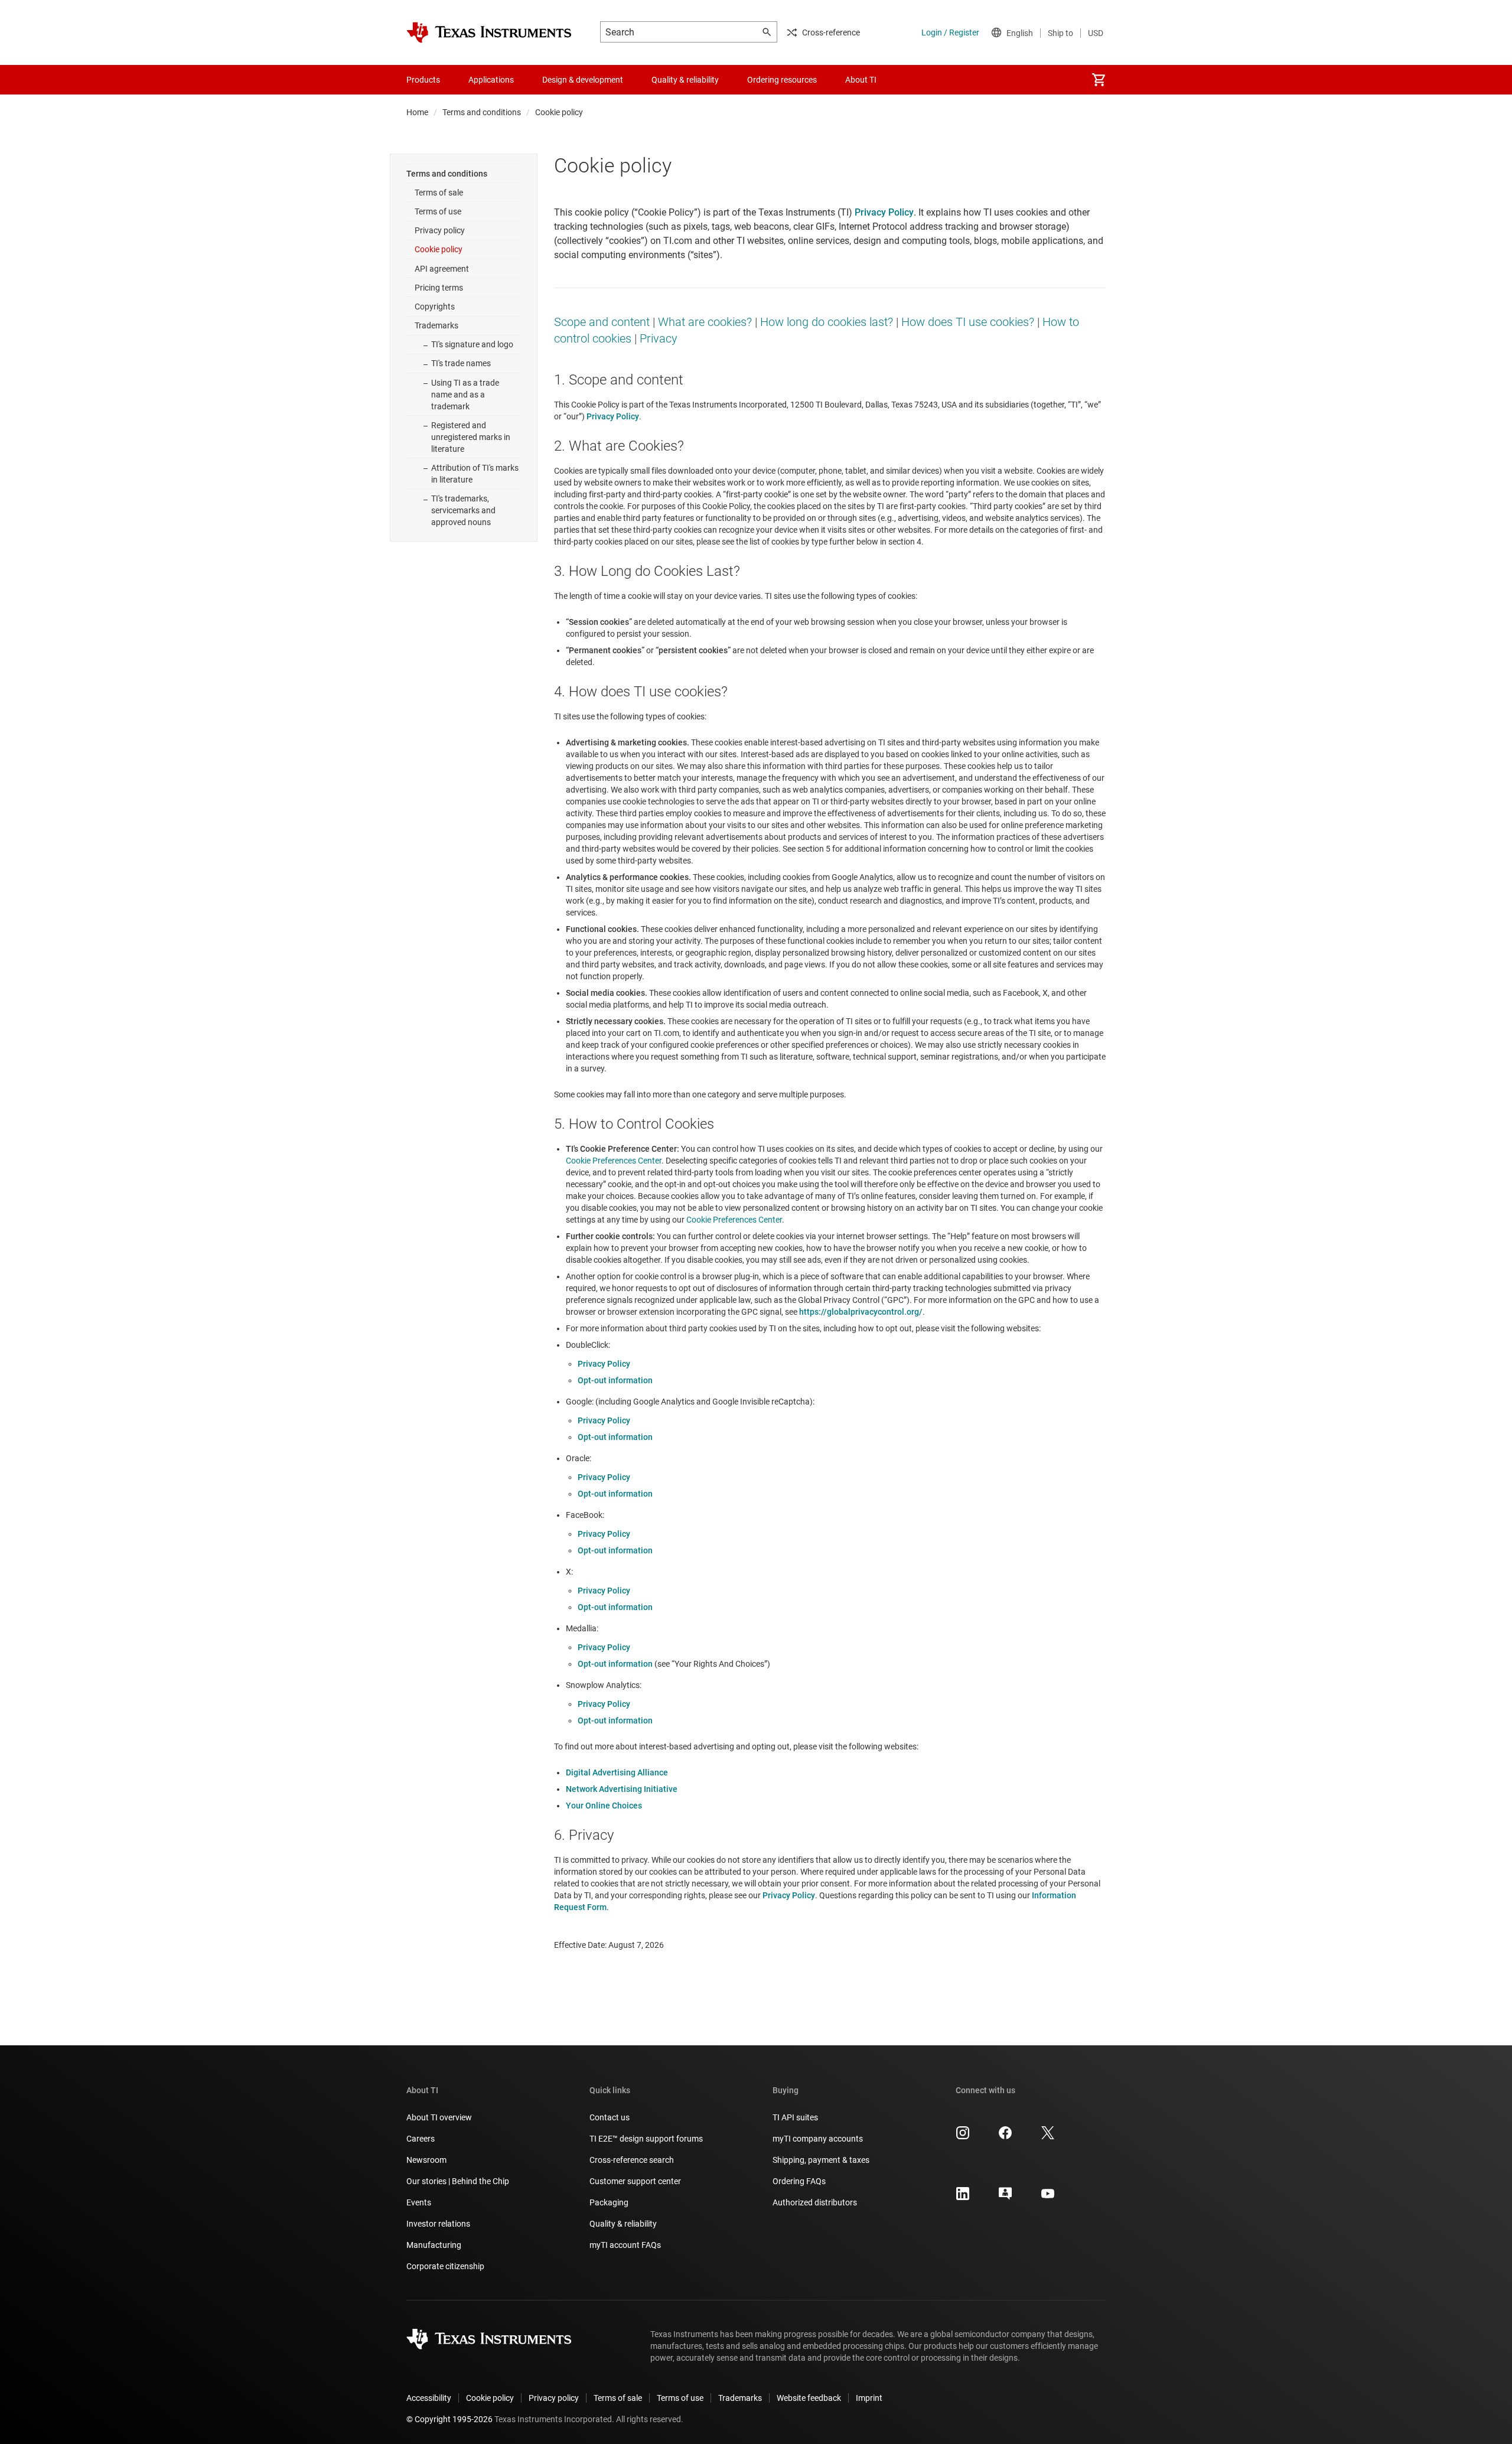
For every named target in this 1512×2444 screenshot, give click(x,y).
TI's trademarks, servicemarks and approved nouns (463, 510)
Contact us (610, 2117)
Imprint (869, 2398)
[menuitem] (1099, 80)
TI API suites (795, 2117)
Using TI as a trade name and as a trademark (465, 395)
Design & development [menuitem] (583, 80)
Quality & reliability (623, 2224)
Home (417, 112)
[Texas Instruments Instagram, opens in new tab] (963, 2137)
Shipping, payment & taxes (821, 2160)
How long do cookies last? (827, 322)
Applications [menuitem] (491, 80)
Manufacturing (434, 2245)
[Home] (489, 32)
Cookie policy (439, 249)
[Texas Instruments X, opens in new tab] (1048, 2137)
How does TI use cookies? (968, 322)
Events (419, 2202)
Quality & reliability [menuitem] (685, 80)
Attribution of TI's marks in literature (475, 474)
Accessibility (429, 2398)
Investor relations (438, 2224)
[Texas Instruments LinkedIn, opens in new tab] (963, 2198)
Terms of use (438, 211)
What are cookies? (705, 322)
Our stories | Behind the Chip (458, 2181)
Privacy (659, 338)
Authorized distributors (815, 2202)
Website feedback (809, 2398)
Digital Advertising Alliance (617, 1772)
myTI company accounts (818, 2139)
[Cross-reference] (912, 80)
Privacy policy (440, 230)
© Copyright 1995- (449, 2419)
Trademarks (436, 325)
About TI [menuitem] (861, 80)
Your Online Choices (604, 1806)
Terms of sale (439, 193)
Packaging (609, 2202)
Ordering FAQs (799, 2181)
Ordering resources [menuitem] (782, 80)
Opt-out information (615, 1380)
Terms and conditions (482, 112)
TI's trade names (461, 363)
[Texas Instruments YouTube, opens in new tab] (1048, 2198)
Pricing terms (439, 288)
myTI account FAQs (625, 2245)
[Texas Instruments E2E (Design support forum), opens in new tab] (1005, 2198)
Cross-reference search (632, 2160)
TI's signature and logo (472, 344)
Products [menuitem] (423, 80)
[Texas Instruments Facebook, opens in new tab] (1005, 2137)
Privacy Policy (604, 1364)
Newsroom (426, 2160)
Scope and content (602, 322)
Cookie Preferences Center (614, 1161)
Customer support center (635, 2181)
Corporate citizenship (445, 2266)
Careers (421, 2139)
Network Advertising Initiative (622, 1789)
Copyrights (435, 307)
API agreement (442, 269)
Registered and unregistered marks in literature (471, 437)
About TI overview (439, 2117)
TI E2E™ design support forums (646, 2139)
